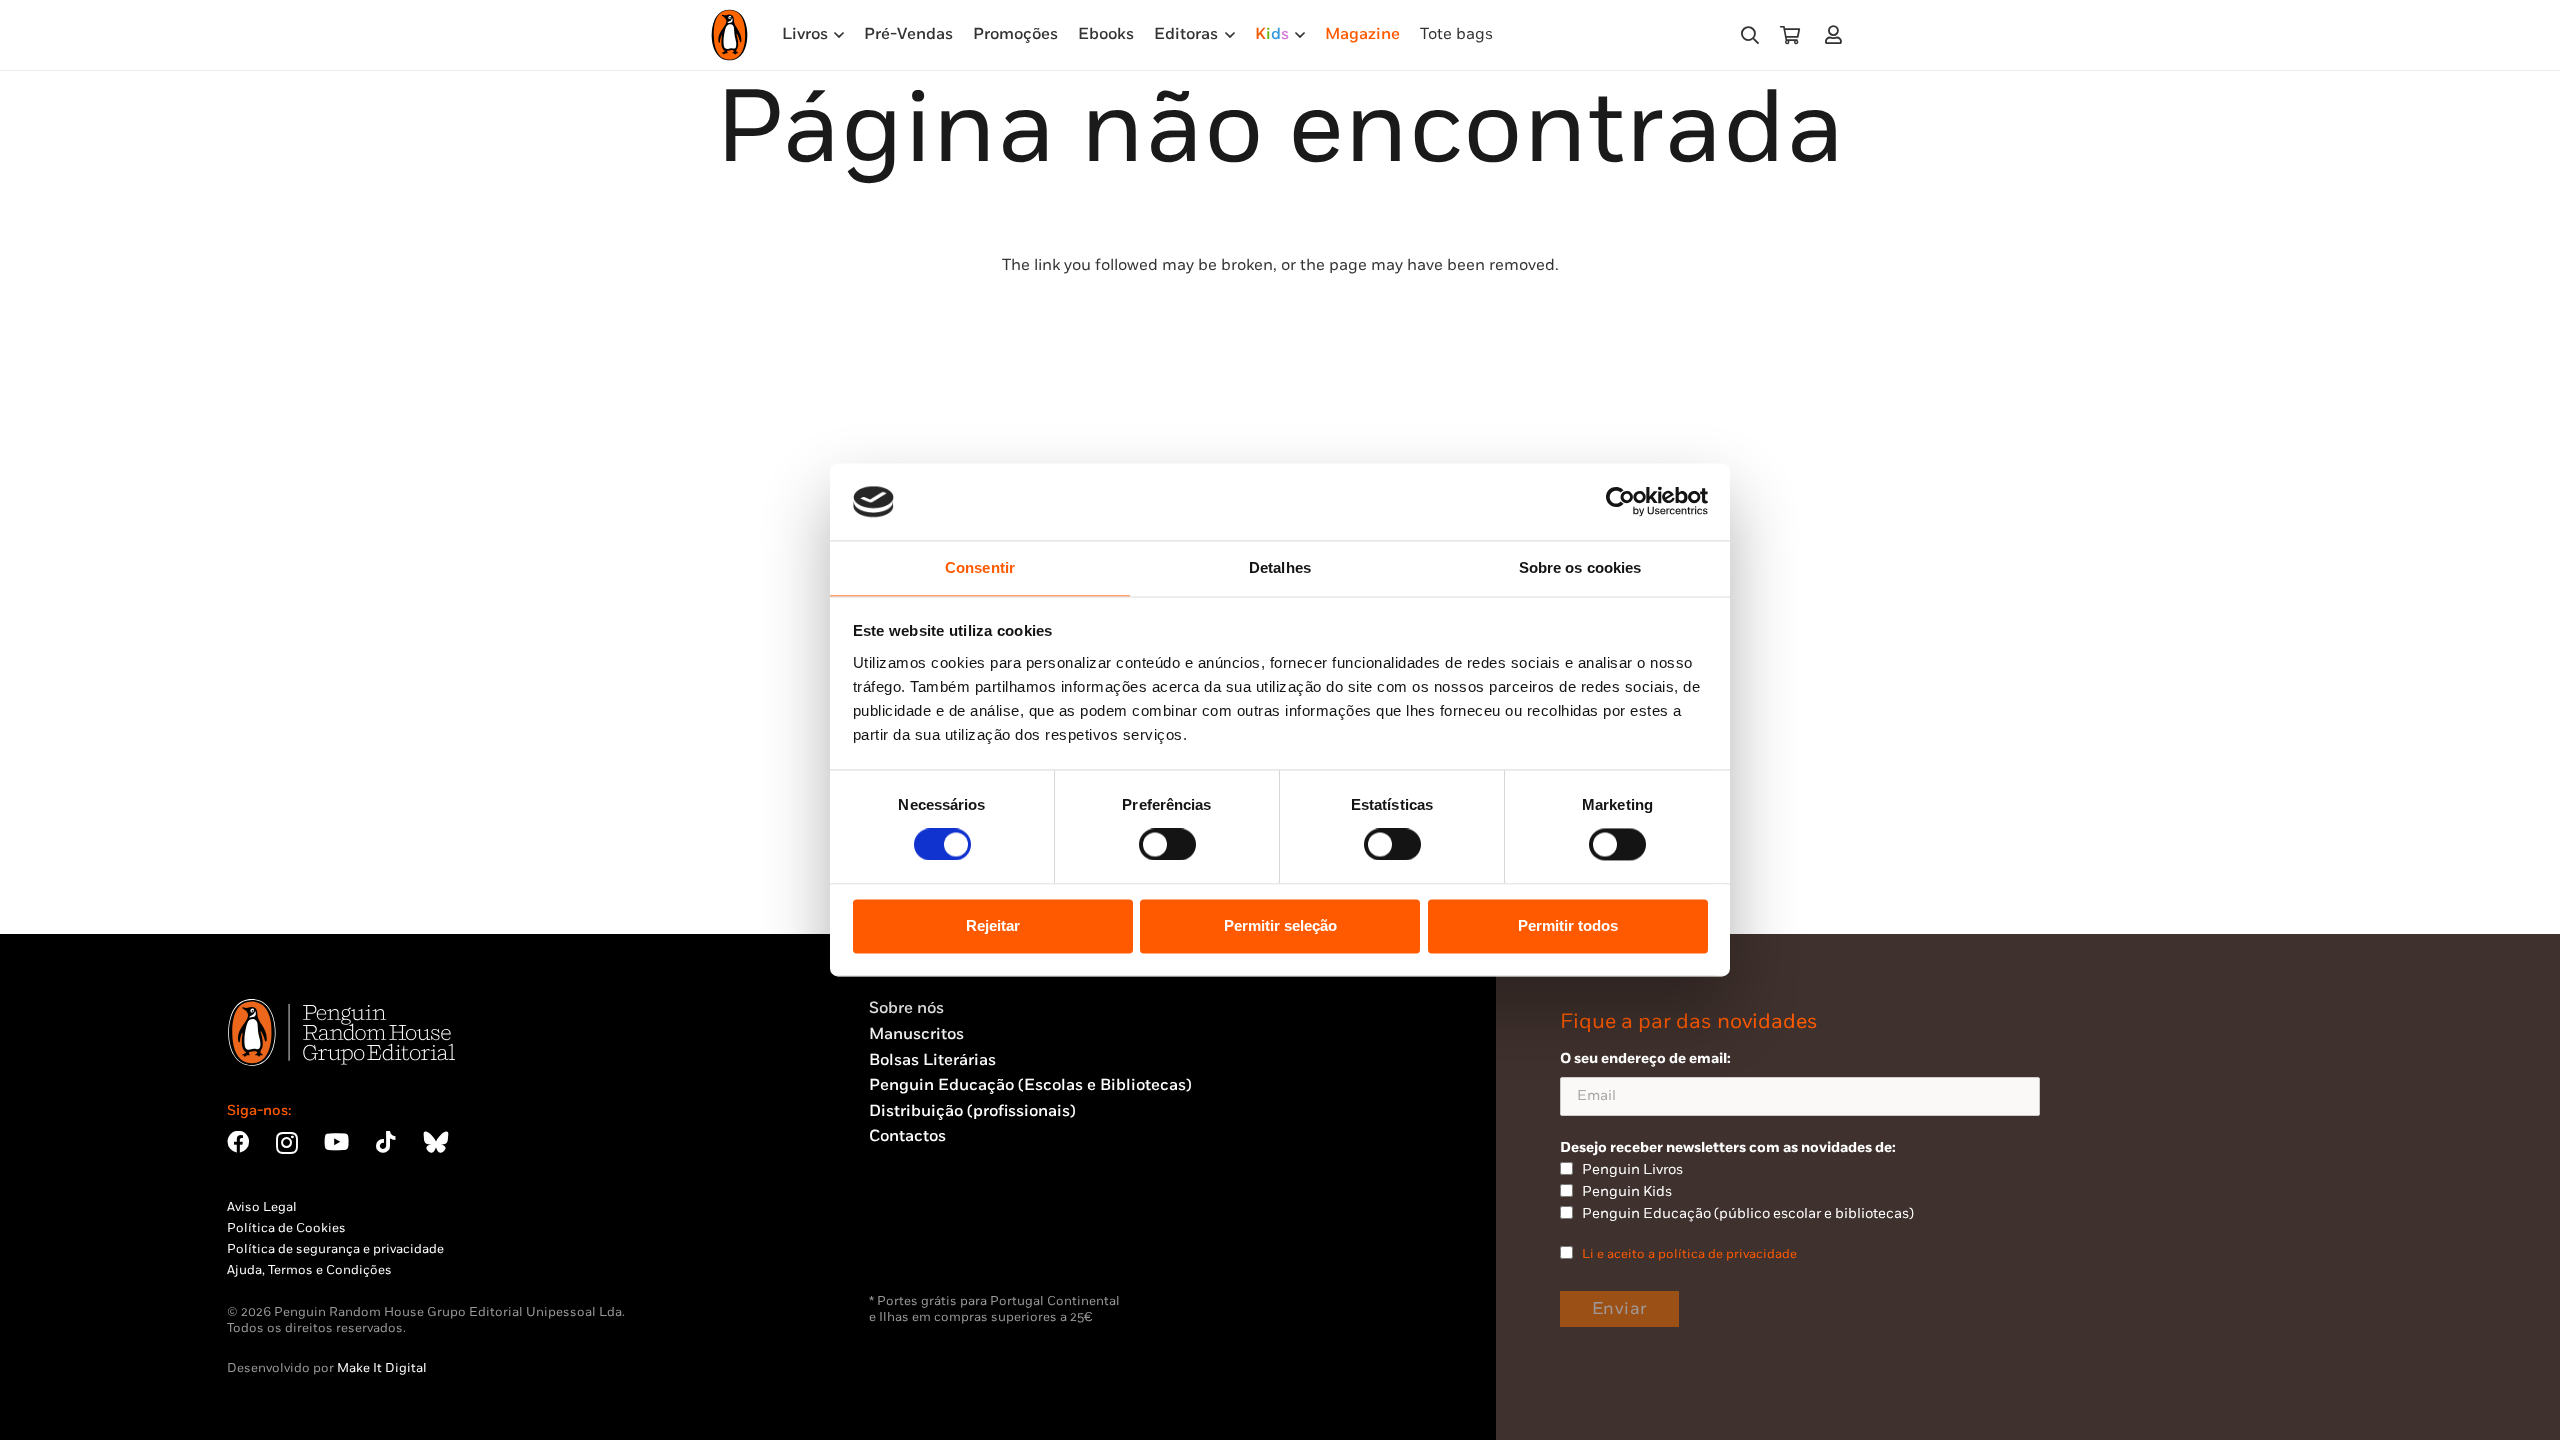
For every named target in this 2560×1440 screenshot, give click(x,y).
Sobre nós (906, 1008)
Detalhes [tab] (1280, 567)
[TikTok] (386, 1142)
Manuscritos (916, 1034)
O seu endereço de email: (1645, 1058)
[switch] (1167, 845)
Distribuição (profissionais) (972, 1111)
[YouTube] (336, 1142)
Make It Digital (382, 1368)
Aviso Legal (262, 1207)
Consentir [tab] (980, 567)
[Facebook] (238, 1142)
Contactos (907, 1136)
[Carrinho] (1790, 35)
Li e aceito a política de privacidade (1689, 1254)
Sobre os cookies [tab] (1580, 567)
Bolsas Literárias (932, 1060)
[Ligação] (1837, 34)
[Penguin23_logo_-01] (729, 35)
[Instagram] (287, 1143)
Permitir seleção (1280, 925)
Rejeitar (993, 925)
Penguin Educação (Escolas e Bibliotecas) (1030, 1085)
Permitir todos (1568, 925)
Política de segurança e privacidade (335, 1249)
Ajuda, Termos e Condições (309, 1270)
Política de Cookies (286, 1228)
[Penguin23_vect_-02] (929, 1241)
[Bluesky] (436, 1142)
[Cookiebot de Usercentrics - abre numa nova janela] (1620, 502)
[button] (1750, 35)
